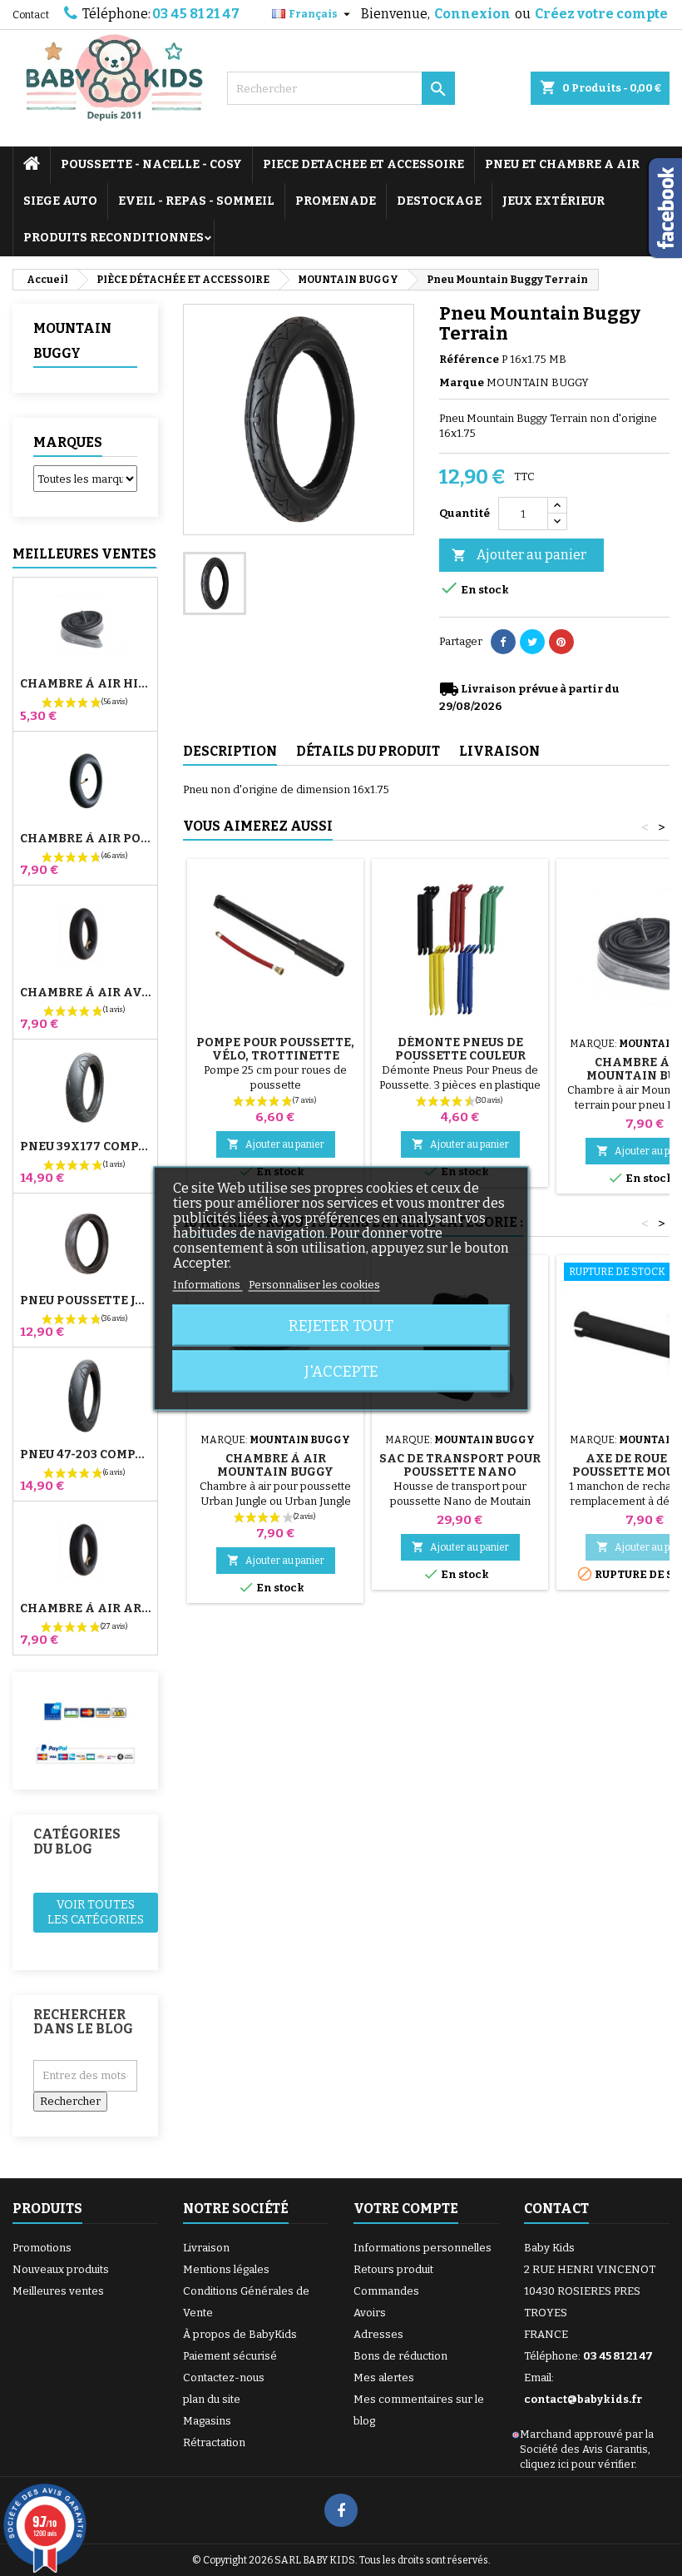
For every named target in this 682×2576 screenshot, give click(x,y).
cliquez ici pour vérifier (577, 2464)
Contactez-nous (224, 2377)
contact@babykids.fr (583, 2399)
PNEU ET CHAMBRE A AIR (562, 164)
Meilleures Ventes (84, 554)
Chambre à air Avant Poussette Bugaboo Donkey (85, 993)
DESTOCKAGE (439, 201)
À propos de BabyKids (240, 2334)
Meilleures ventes (58, 2291)
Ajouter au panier (519, 555)
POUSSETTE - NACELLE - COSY (151, 164)
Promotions (42, 2248)
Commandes (386, 2291)
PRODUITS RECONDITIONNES (114, 238)
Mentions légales (226, 2269)
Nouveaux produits (61, 2269)
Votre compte (406, 2209)
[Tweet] (532, 642)
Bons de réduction (400, 2356)
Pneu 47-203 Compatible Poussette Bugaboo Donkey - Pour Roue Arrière (85, 1455)
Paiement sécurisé (230, 2356)
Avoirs (370, 2313)
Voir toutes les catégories (96, 1912)
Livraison (206, 2248)
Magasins (207, 2421)
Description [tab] (230, 751)
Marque (462, 382)
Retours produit (393, 2269)
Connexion (472, 14)
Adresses (378, 2334)
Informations (208, 1284)
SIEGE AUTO (60, 201)
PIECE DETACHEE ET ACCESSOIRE (363, 164)
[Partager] (503, 642)
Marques (68, 442)
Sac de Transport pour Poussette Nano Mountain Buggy (460, 1472)
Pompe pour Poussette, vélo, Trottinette (275, 1049)
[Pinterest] (561, 642)
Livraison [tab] (499, 751)
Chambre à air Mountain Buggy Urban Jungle (275, 1472)
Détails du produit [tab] (368, 751)
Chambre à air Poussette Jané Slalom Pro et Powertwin (85, 839)
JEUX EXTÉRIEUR (554, 201)
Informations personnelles (423, 2248)
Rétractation (214, 2442)
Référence (469, 359)
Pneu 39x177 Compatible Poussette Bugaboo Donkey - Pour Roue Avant (85, 1147)
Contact (31, 15)
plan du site (212, 2399)
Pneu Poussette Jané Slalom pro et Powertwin (85, 1301)
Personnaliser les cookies (314, 1284)
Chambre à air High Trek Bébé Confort (85, 684)
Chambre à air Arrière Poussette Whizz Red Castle (85, 1609)
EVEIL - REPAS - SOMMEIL (196, 201)
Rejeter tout (341, 1325)
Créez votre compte (601, 14)
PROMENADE (336, 201)
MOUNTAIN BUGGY (72, 341)
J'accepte (341, 1371)
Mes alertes (384, 2377)
